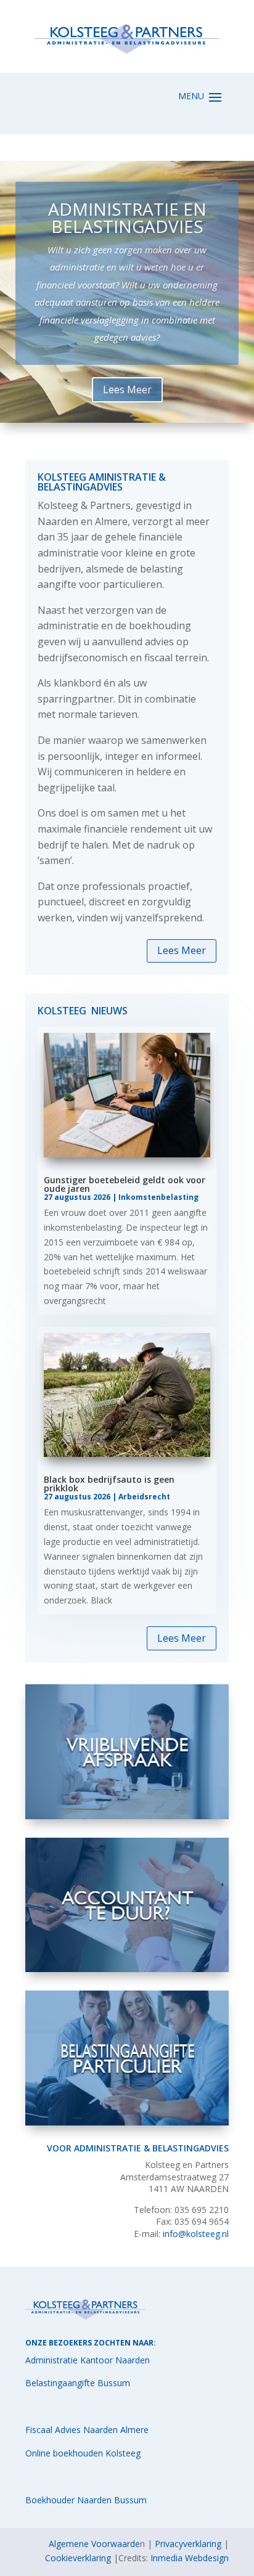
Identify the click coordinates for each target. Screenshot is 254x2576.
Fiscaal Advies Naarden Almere (87, 2430)
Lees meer (127, 383)
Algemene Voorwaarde (94, 2544)
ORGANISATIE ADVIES (127, 237)
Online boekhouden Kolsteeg (83, 2453)
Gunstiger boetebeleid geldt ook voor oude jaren (125, 1184)
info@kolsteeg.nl (196, 2234)
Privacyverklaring (188, 2544)
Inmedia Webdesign (190, 2558)
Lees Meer (182, 950)
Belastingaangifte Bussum (78, 2383)
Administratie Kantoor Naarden (88, 2360)
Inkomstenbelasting (158, 1197)
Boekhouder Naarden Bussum (86, 2500)
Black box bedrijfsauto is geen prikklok (109, 1484)
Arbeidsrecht (144, 1497)
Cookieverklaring (78, 2558)
